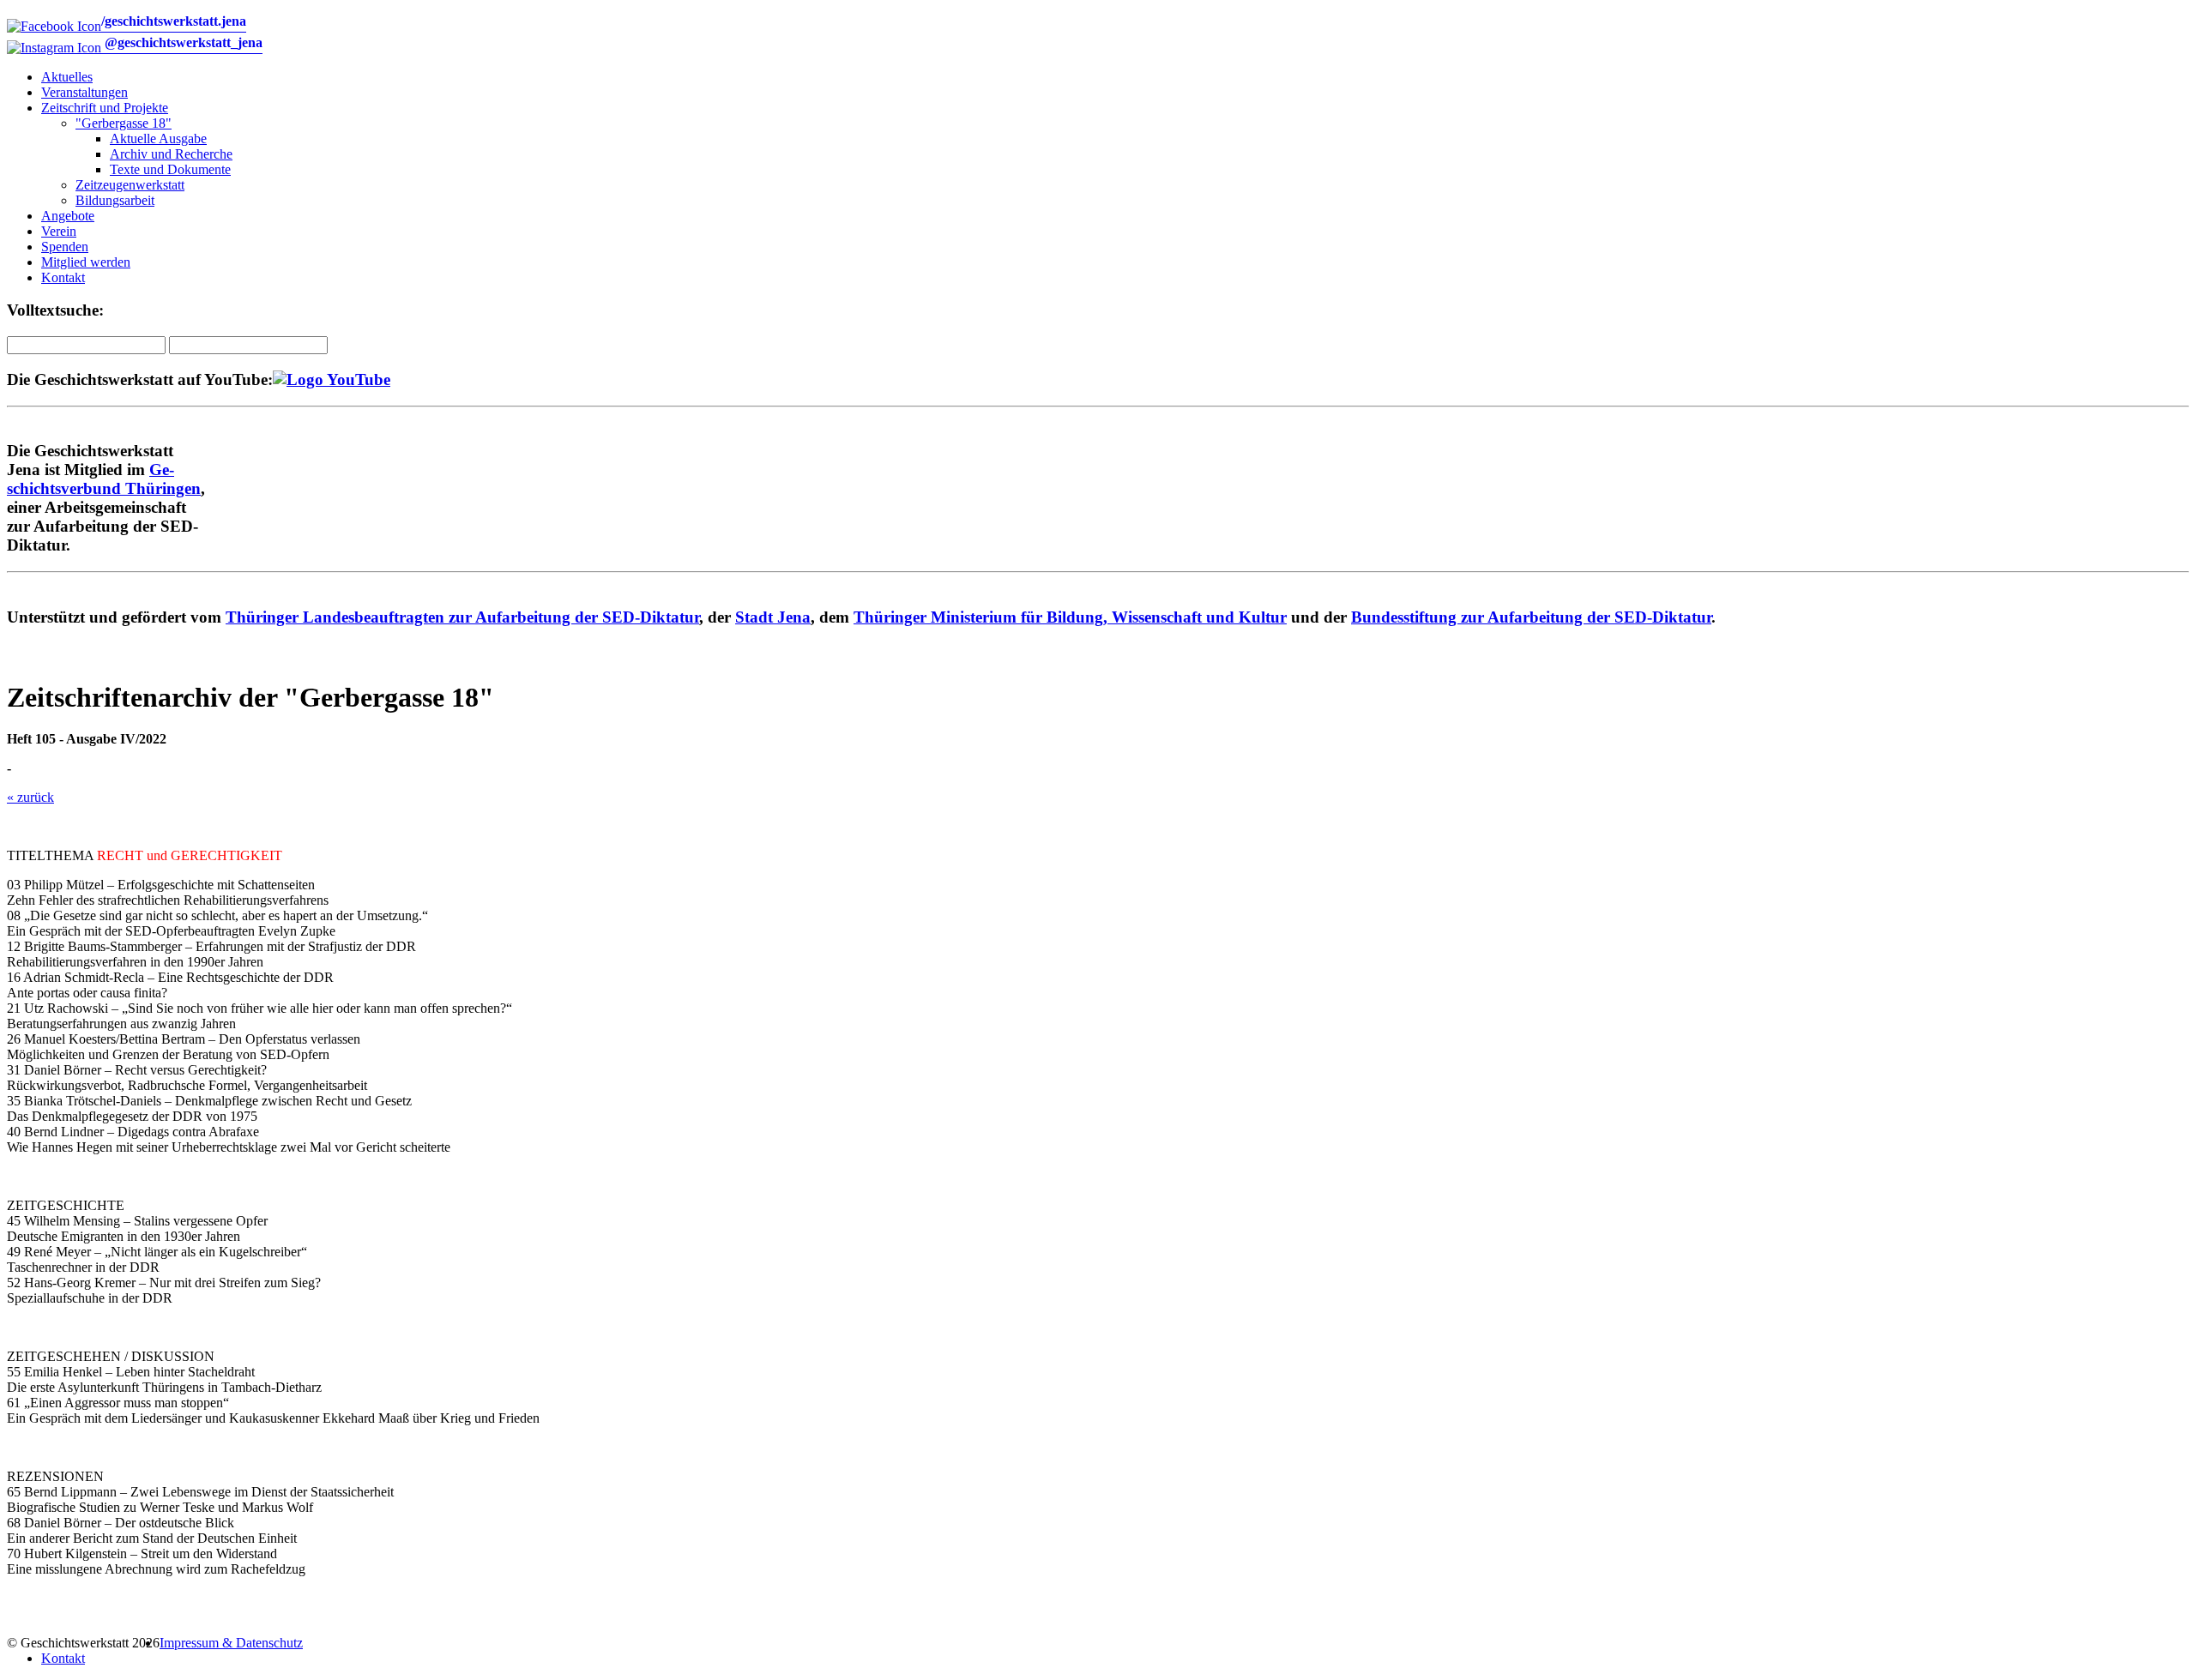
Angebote (68, 216)
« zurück (30, 797)
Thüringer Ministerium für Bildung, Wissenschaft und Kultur (1070, 617)
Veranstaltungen (84, 92)
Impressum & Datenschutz (231, 1643)
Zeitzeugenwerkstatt (130, 185)
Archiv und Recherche (171, 154)
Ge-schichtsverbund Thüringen (104, 479)
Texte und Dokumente (170, 169)
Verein (59, 231)
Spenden (65, 247)
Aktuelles (67, 77)
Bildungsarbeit (115, 200)
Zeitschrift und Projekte (105, 108)
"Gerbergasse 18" (124, 123)
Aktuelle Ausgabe (158, 138)
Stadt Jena (773, 617)
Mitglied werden (86, 262)
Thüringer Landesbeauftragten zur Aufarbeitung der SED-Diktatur (462, 617)
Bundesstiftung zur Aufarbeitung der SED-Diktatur (1531, 617)
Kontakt (63, 277)
